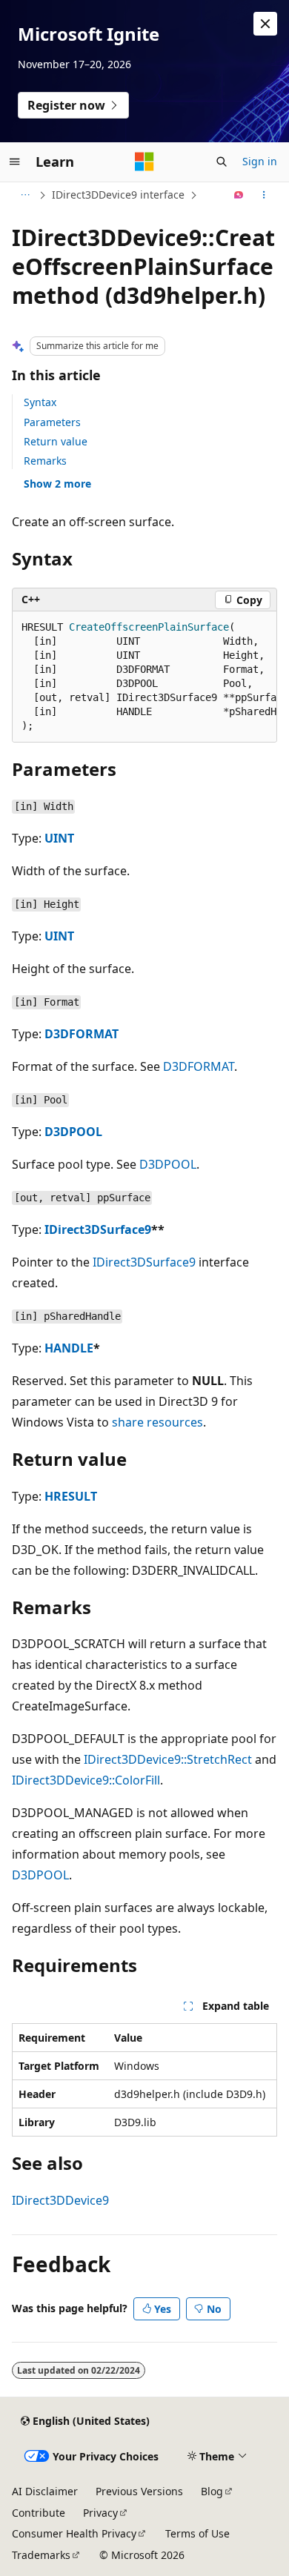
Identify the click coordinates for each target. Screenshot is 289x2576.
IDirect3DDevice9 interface (118, 195)
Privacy (100, 2513)
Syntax (40, 402)
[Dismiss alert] (265, 24)
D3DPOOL (73, 1132)
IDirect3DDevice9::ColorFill (86, 1780)
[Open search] (222, 162)
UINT (59, 838)
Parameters (52, 422)
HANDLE (69, 1348)
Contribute (39, 2513)
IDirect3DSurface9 (98, 1229)
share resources (157, 1422)
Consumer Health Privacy (74, 2533)
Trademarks (41, 2555)
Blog (212, 2491)
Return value (56, 441)
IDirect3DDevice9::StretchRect (168, 1759)
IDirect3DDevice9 (60, 2200)
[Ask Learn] (239, 195)
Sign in (260, 161)
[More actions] (264, 195)
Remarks (45, 461)
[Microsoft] (144, 162)
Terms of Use (197, 2533)
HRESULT (71, 1496)
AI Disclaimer (45, 2491)
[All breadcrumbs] (25, 195)
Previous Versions (139, 2491)
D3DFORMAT (82, 1034)
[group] (144, 677)
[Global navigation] (15, 162)
